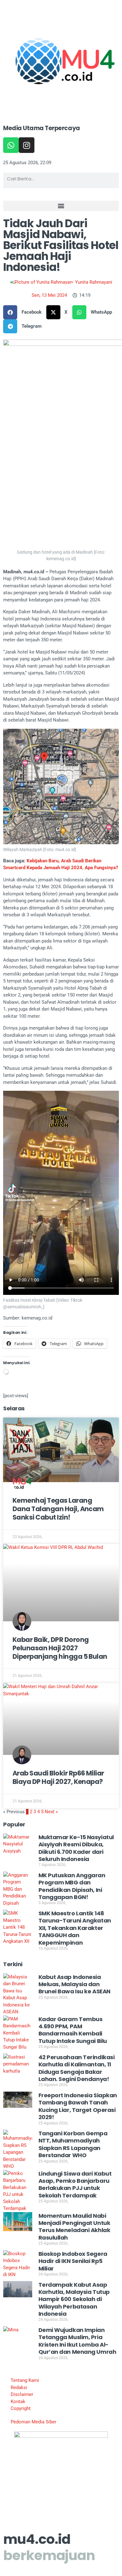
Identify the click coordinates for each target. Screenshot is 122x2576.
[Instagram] (27, 145)
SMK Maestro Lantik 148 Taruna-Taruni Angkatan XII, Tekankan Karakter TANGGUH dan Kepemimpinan (75, 1928)
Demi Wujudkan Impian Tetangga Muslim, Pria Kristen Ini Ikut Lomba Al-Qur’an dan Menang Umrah (77, 2341)
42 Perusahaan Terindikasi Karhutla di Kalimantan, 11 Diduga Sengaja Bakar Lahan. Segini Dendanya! (77, 2068)
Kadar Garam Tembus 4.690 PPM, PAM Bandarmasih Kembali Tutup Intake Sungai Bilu (73, 2030)
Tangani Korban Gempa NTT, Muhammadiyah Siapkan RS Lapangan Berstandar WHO (73, 2144)
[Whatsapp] (11, 145)
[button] (61, 206)
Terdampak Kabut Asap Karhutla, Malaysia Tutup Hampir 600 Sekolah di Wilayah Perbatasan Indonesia (74, 2299)
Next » (51, 1812)
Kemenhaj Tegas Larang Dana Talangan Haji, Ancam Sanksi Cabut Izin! (58, 1509)
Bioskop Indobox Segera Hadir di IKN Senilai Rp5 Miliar (73, 2261)
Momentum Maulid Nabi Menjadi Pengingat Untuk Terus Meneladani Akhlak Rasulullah (74, 2227)
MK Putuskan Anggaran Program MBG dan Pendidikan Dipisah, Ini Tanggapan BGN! (72, 1886)
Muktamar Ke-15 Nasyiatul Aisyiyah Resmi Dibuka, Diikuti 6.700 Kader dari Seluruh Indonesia (76, 1848)
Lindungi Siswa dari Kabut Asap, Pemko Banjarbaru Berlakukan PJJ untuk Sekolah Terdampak (75, 2184)
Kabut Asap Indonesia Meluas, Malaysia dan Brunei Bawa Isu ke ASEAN (74, 1984)
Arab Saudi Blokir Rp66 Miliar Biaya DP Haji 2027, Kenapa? (58, 1777)
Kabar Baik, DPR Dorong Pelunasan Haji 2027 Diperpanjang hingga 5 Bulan (60, 1648)
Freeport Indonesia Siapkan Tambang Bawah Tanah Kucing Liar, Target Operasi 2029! (78, 2106)
